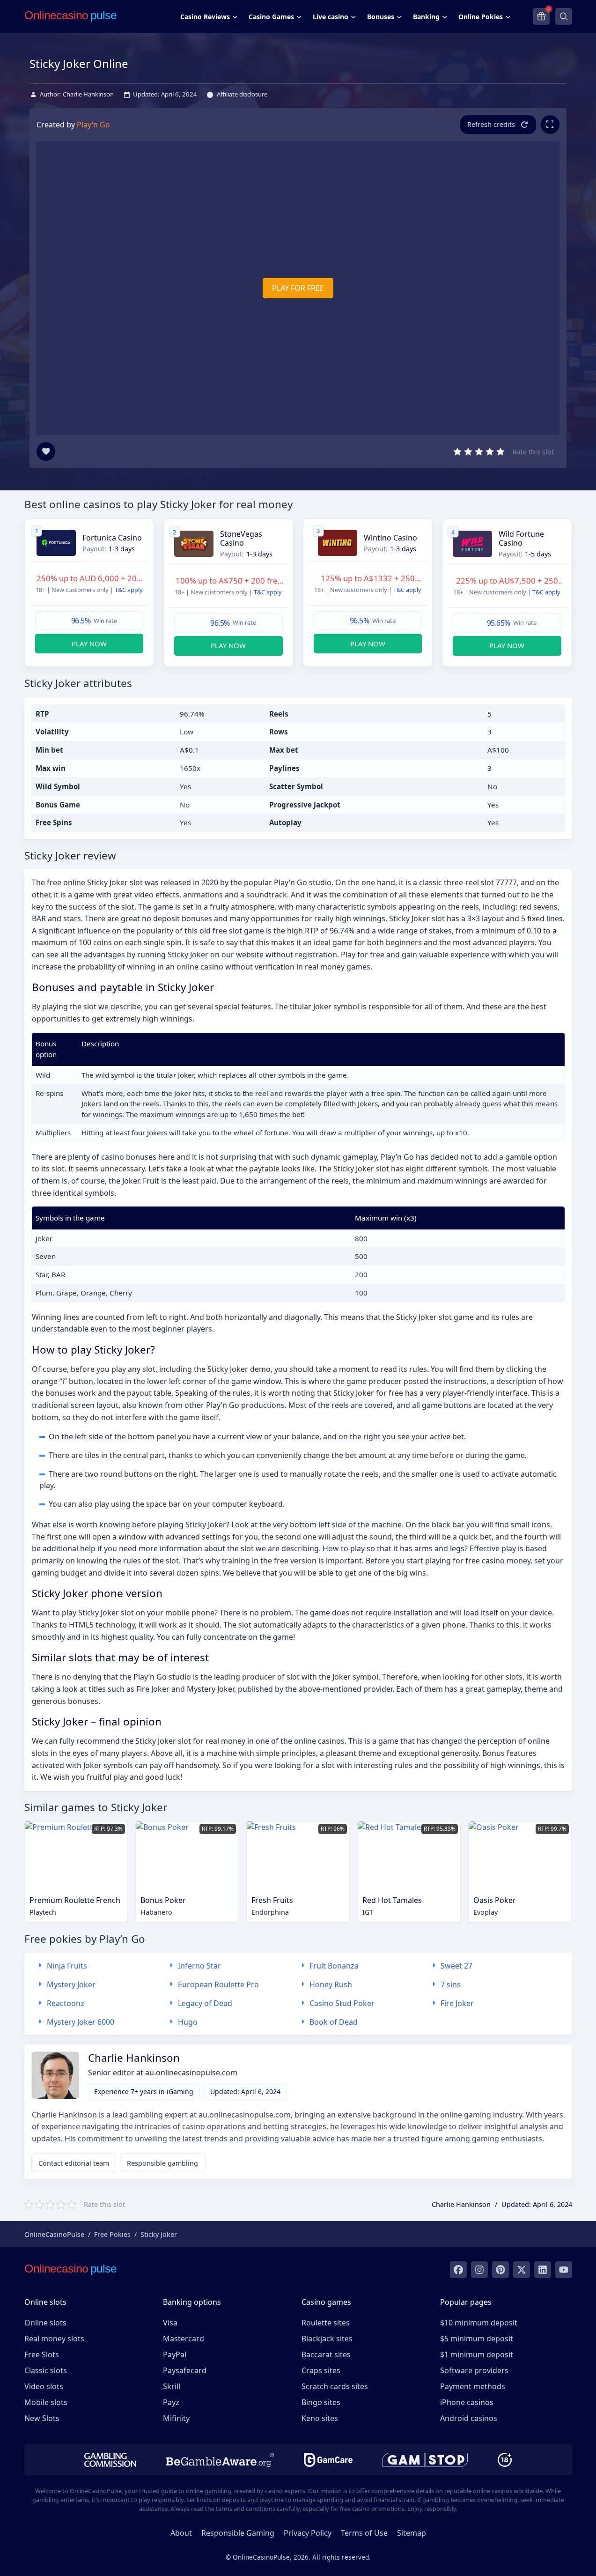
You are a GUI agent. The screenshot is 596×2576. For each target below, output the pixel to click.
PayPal (175, 2354)
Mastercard (184, 2339)
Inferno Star (199, 1966)
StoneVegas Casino (241, 539)
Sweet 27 (456, 1966)
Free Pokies (112, 2234)
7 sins (451, 1984)
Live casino (331, 17)
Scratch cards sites (335, 2386)
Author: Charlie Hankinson (77, 94)
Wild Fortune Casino (521, 539)
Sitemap (412, 2533)
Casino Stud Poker (342, 2003)
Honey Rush (331, 1984)
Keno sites (320, 2418)
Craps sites (321, 2370)
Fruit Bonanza (334, 1966)
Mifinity (176, 2418)
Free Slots (42, 2354)
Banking (426, 17)
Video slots (44, 2386)
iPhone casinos (467, 2402)
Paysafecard (185, 2370)
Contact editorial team (74, 2163)
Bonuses (381, 17)
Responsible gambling (162, 2163)
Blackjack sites (327, 2339)
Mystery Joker (71, 1984)
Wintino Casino (390, 538)
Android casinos (469, 2418)
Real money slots (54, 2339)
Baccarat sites (326, 2354)
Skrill (172, 2386)
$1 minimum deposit (477, 2354)
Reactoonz (66, 2003)
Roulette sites (326, 2323)
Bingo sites (321, 2402)
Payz (171, 2402)
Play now (89, 644)
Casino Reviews (205, 17)
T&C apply (129, 590)
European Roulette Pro (218, 1984)
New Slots (42, 2418)
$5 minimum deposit (477, 2339)
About (181, 2533)
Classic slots (46, 2370)
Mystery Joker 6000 (81, 2022)
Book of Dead (334, 2022)
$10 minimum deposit (479, 2323)
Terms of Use (364, 2533)
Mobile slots (46, 2402)
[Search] (564, 16)
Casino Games (271, 17)
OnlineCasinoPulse (54, 2234)
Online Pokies (481, 17)
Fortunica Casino (112, 538)
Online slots (45, 2323)
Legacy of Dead (205, 2003)
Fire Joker (457, 2003)
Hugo (188, 2022)
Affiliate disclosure (242, 94)
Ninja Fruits (67, 1966)
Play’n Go (93, 125)
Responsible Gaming (238, 2533)
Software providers (474, 2370)
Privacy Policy (308, 2533)
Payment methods (473, 2386)
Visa (170, 2323)
